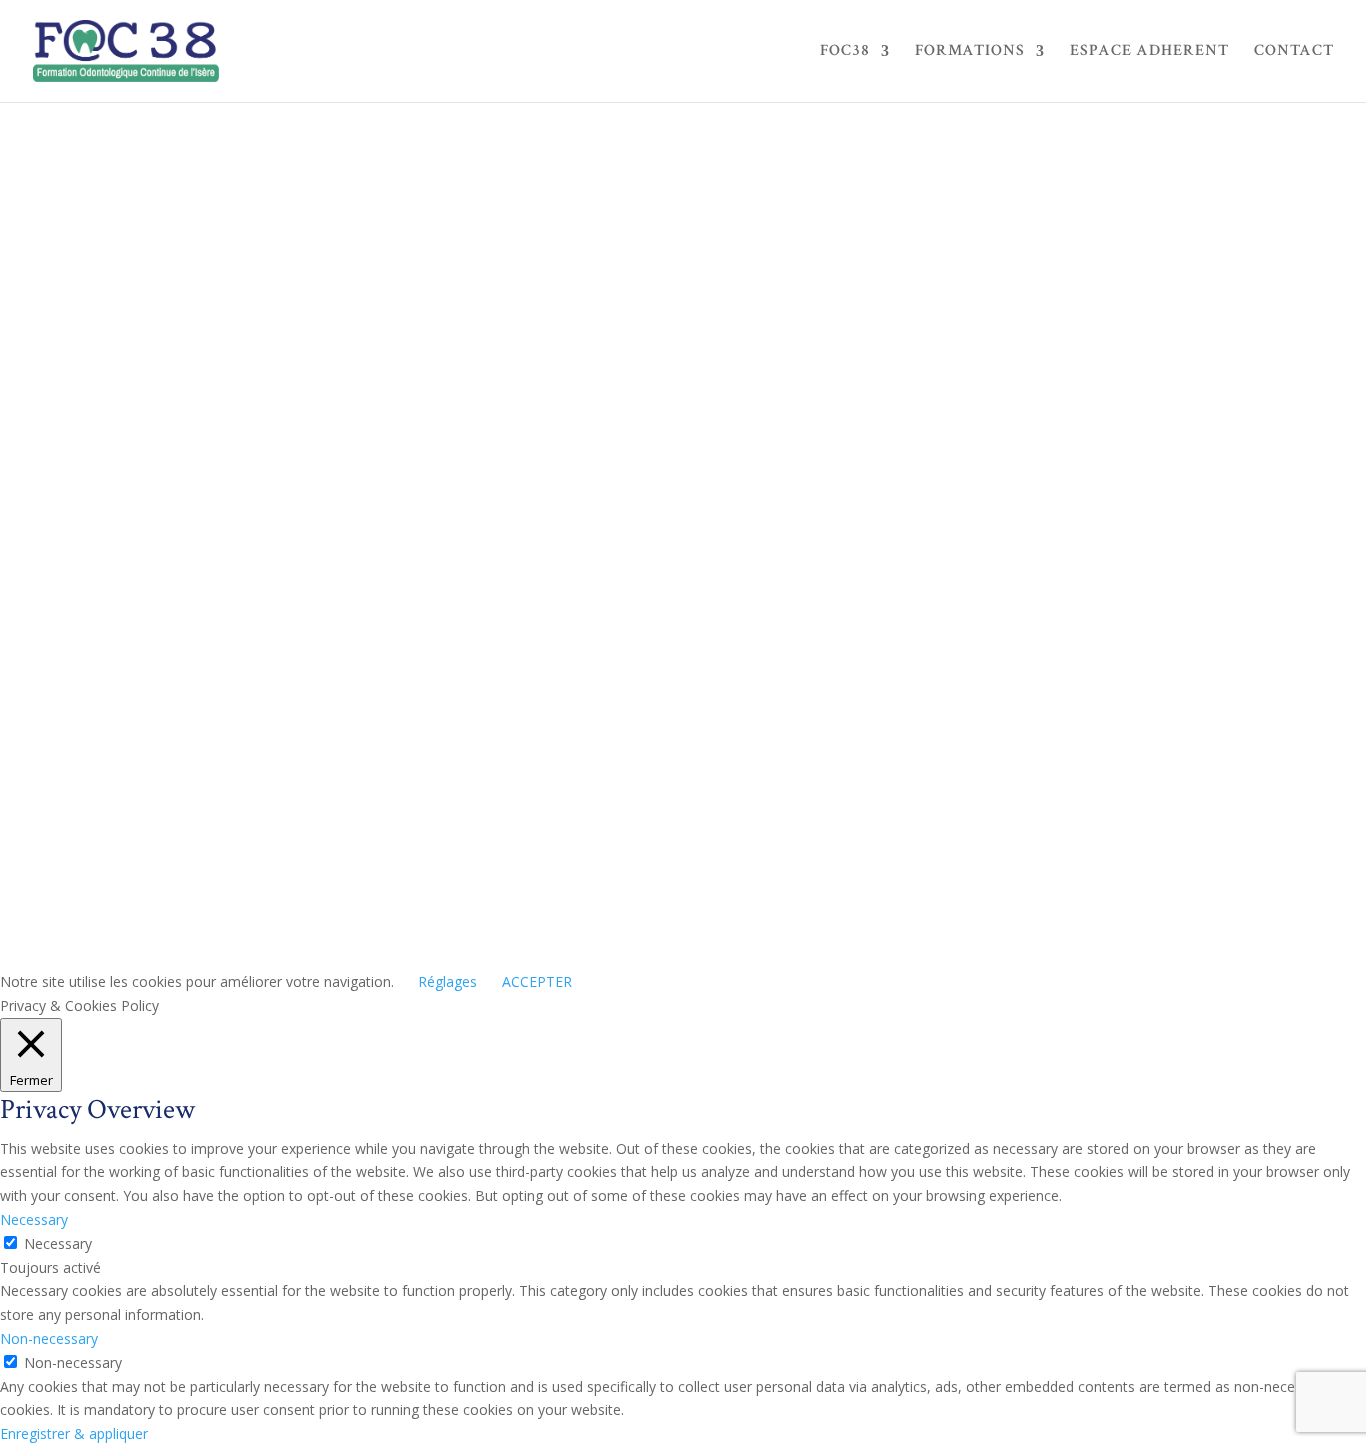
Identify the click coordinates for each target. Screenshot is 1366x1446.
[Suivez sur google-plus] (961, 730)
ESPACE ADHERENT (1149, 52)
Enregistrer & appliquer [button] (74, 1433)
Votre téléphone (200, 599)
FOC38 (845, 52)
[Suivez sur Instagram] (1001, 730)
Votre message (195, 810)
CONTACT (1294, 52)
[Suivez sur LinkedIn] (1041, 730)
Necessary (58, 1243)
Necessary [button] (34, 1219)
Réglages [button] (447, 981)
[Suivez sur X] (921, 730)
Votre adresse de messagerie (248, 523)
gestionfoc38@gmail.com (947, 701)
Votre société (188, 561)
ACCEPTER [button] (537, 981)
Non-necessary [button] (49, 1338)
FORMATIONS (970, 52)
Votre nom (179, 485)
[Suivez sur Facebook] (881, 730)
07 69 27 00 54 (913, 678)
